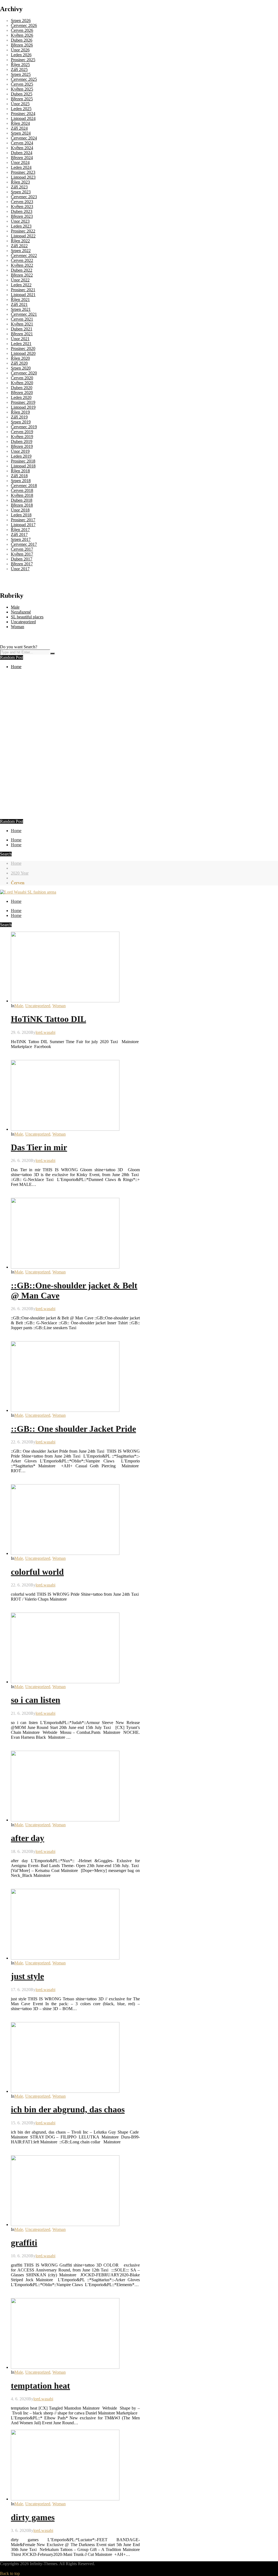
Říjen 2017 (20, 530)
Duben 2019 (22, 441)
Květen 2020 (22, 383)
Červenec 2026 (24, 25)
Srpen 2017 (21, 539)
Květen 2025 (22, 89)
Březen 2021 (22, 334)
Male (15, 607)
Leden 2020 (21, 397)
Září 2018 (19, 476)
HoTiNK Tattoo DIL (48, 1019)
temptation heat (40, 2386)
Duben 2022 (22, 270)
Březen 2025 (22, 99)
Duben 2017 (22, 559)
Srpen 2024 (21, 133)
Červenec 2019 (24, 427)
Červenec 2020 (24, 373)
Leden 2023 (21, 226)
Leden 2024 (21, 167)
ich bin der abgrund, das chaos (68, 2109)
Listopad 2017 (23, 525)
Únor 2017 (20, 569)
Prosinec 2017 (23, 520)
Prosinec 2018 (23, 461)
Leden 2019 (21, 456)
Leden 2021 (21, 344)
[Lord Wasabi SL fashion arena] (28, 892)
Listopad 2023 (23, 177)
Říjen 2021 (20, 300)
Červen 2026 (22, 30)
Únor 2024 (20, 162)
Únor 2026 (20, 50)
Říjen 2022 (20, 241)
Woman (18, 627)
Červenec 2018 (24, 486)
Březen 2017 (22, 564)
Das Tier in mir (39, 1147)
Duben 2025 (22, 94)
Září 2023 (19, 187)
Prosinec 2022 (23, 231)
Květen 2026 (22, 35)
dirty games (33, 2517)
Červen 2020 (22, 378)
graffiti (24, 2243)
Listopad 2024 (23, 118)
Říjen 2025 (20, 65)
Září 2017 (19, 534)
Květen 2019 (22, 437)
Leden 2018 (21, 515)
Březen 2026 (22, 45)
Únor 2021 (20, 339)
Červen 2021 (22, 319)
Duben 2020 (22, 388)
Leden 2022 (21, 285)
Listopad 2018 (23, 466)
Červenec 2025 (24, 79)
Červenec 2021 (24, 314)
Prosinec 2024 (23, 114)
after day (28, 1838)
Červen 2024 (22, 143)
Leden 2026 (21, 55)
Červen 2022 (22, 260)
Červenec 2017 (24, 544)
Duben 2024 (22, 153)
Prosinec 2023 (23, 172)
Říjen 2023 (20, 182)
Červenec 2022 (24, 255)
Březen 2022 (22, 275)
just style (27, 1976)
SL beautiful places (27, 617)
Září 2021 (19, 304)
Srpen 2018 (21, 481)
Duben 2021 (22, 329)
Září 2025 (19, 69)
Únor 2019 (20, 451)
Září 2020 (19, 363)
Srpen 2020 (21, 368)
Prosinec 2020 (23, 348)
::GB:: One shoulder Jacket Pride (73, 1429)
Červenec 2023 (24, 197)
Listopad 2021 (23, 295)
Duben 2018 (22, 500)
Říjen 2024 (20, 123)
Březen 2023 (22, 216)
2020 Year (20, 873)
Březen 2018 (22, 505)
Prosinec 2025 (23, 60)
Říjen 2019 (20, 412)
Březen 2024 (22, 158)
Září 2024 (19, 128)
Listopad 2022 (23, 236)
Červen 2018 (22, 490)
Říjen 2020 (20, 358)
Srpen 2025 (21, 74)
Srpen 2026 (21, 21)
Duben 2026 (22, 40)
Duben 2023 (22, 211)
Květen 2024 (22, 148)
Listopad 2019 (23, 407)
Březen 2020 (22, 393)
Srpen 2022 (21, 251)
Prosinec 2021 (23, 290)
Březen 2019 (22, 446)
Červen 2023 (22, 202)
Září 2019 (19, 417)
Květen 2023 (22, 207)
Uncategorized (23, 622)
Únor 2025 (20, 104)
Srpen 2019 (21, 422)
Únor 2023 (20, 221)
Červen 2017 (22, 549)
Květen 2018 (22, 495)
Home (16, 667)
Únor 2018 (20, 510)
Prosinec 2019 (23, 402)
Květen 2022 (22, 265)
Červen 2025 (22, 84)
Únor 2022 (20, 280)
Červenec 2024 (24, 138)
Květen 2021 (22, 324)
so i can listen (36, 1700)
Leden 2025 (21, 109)
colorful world (37, 1572)
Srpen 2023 (21, 192)
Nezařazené (21, 612)
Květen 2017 (22, 554)
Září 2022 (19, 246)
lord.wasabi (45, 1032)
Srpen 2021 (21, 309)
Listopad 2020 (23, 353)
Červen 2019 (22, 432)
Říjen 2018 (20, 471)
